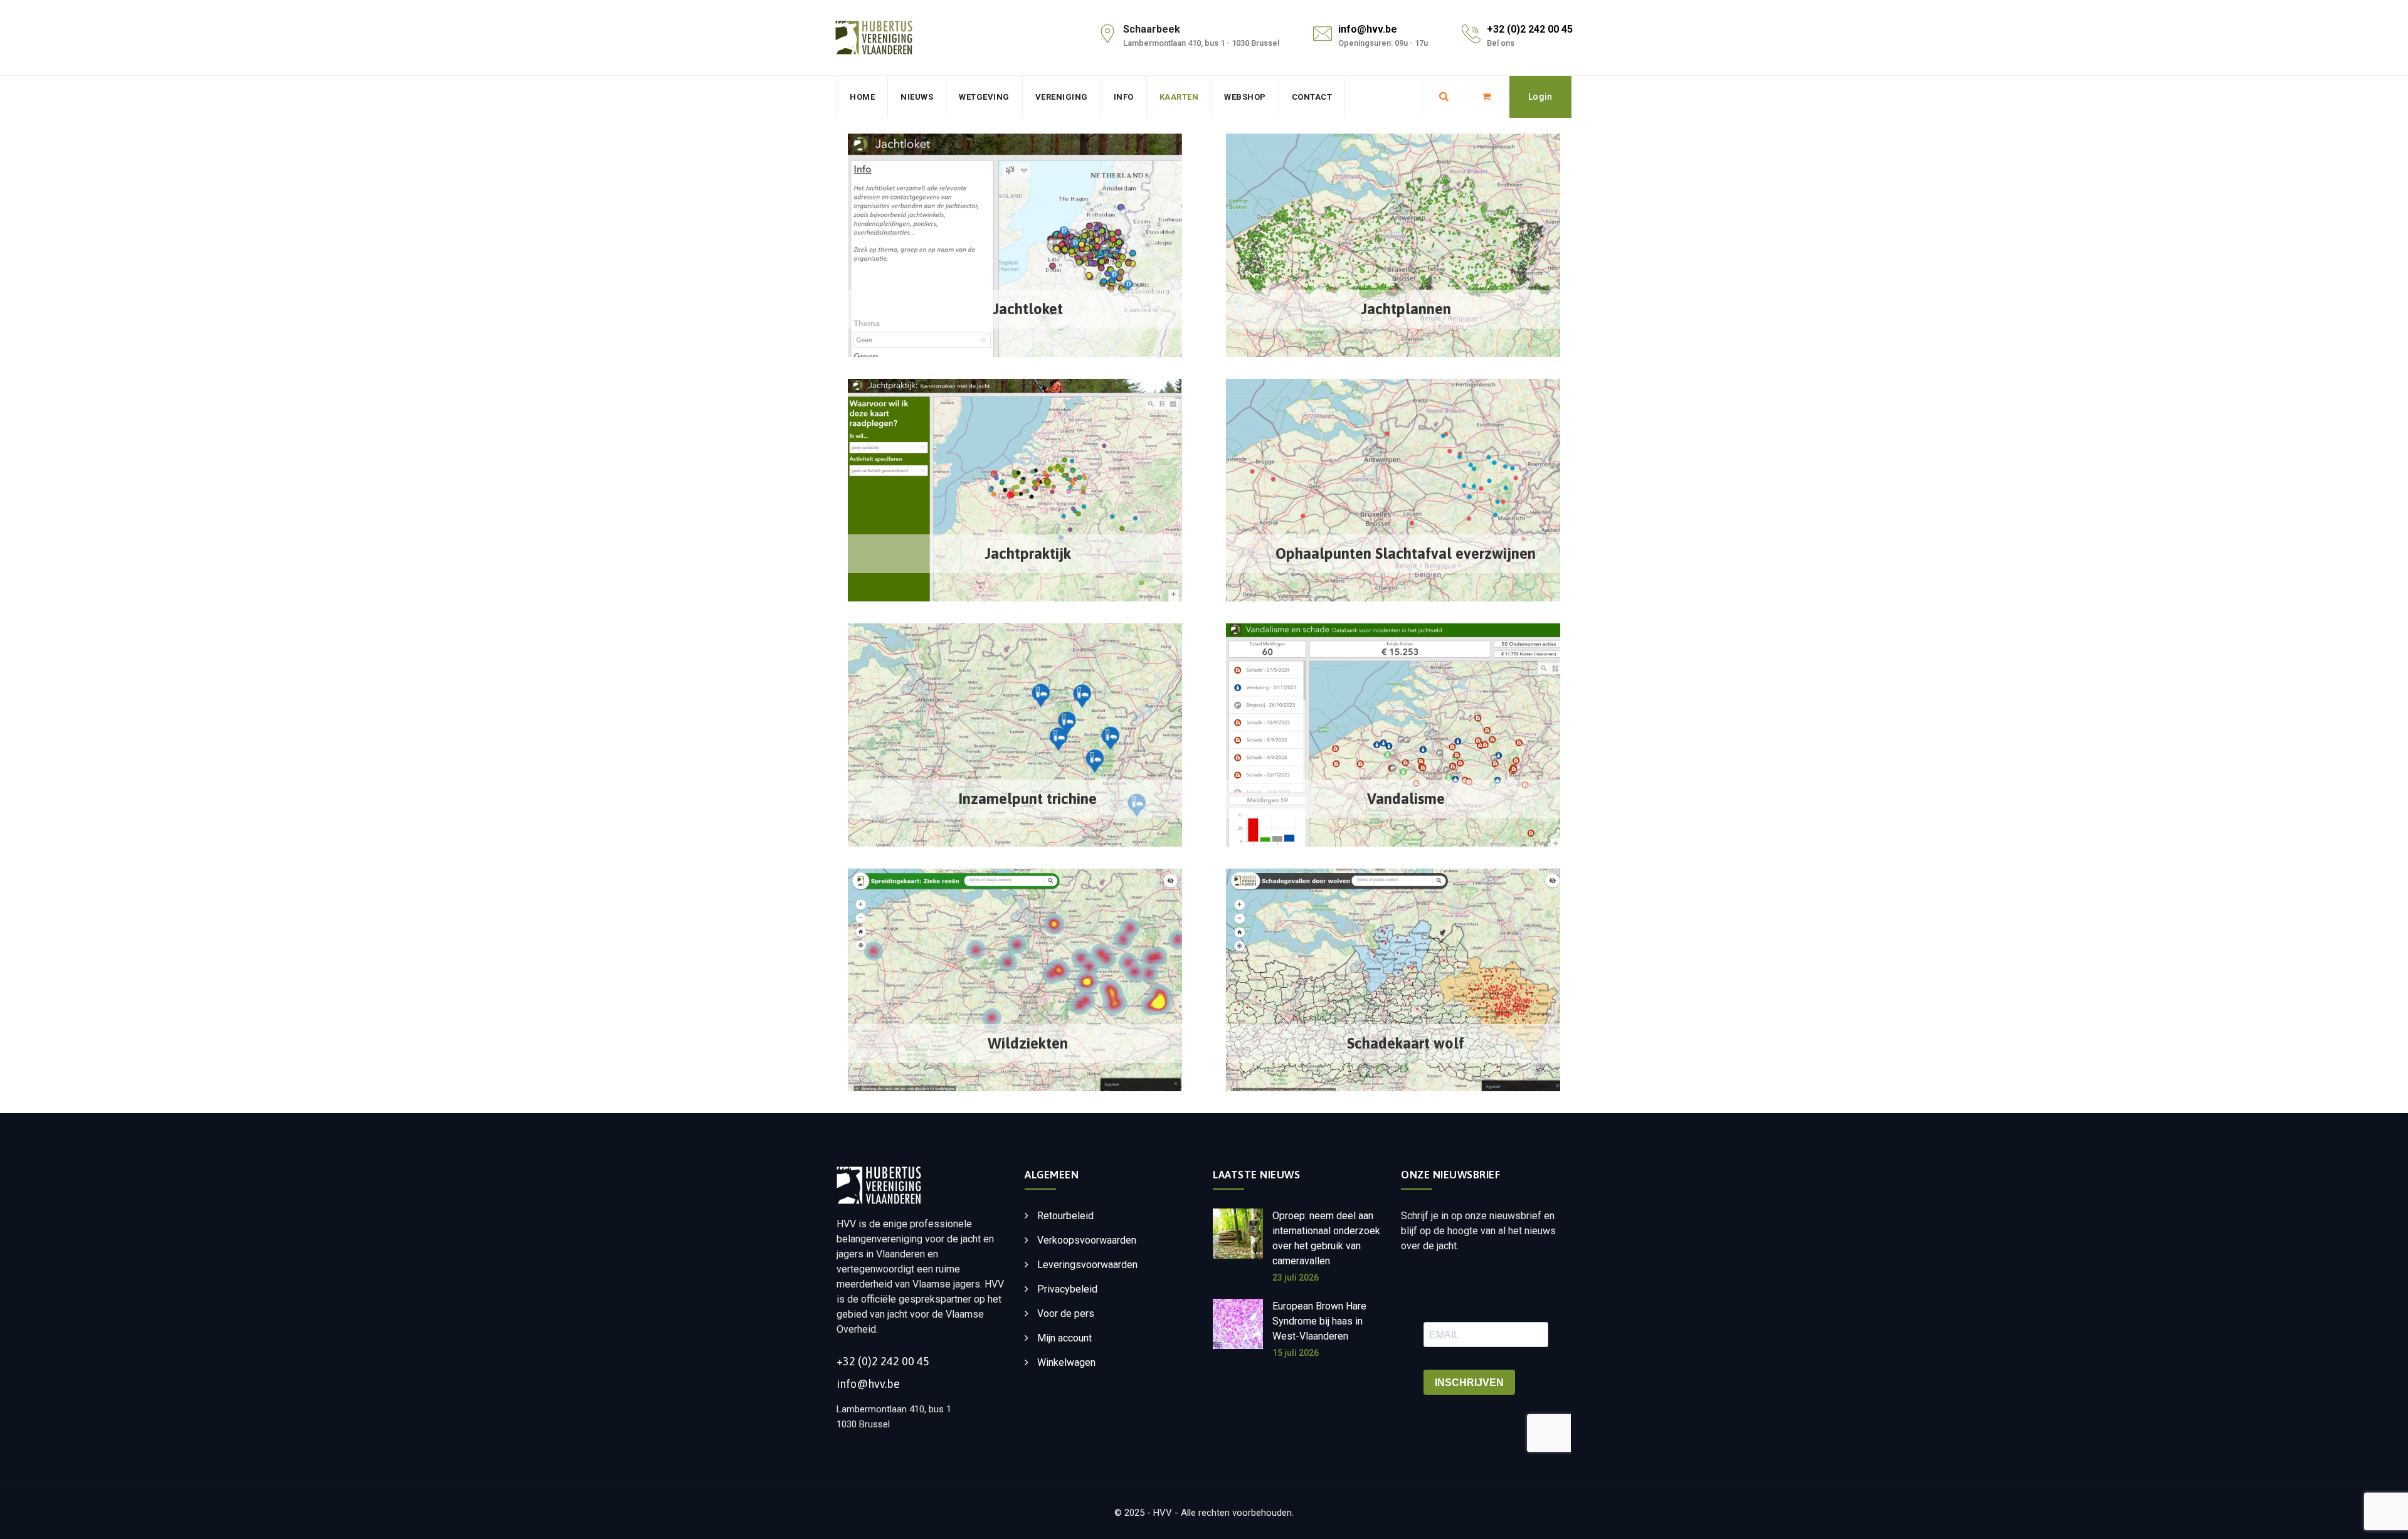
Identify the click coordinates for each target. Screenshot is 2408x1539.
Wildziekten (1028, 1043)
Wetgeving (984, 97)
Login (1540, 97)
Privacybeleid (1067, 1289)
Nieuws (917, 97)
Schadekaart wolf (1406, 1043)
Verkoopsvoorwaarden (1087, 1240)
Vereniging (1062, 97)
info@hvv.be (1368, 29)
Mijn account (1064, 1338)
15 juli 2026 (1296, 1353)
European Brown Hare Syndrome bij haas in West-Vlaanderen (1319, 1321)
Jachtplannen (1406, 309)
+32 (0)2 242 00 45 (1530, 29)
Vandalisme (1406, 799)
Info (1124, 97)
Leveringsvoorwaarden (1087, 1265)
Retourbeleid (1065, 1216)
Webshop (1245, 97)
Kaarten (1179, 97)
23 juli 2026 (1296, 1277)
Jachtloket (1028, 309)
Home (862, 97)
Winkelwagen (1066, 1362)
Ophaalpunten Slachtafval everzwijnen (1406, 553)
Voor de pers (1066, 1314)
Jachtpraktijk (1028, 553)
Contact (1312, 97)
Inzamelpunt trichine (1027, 799)
